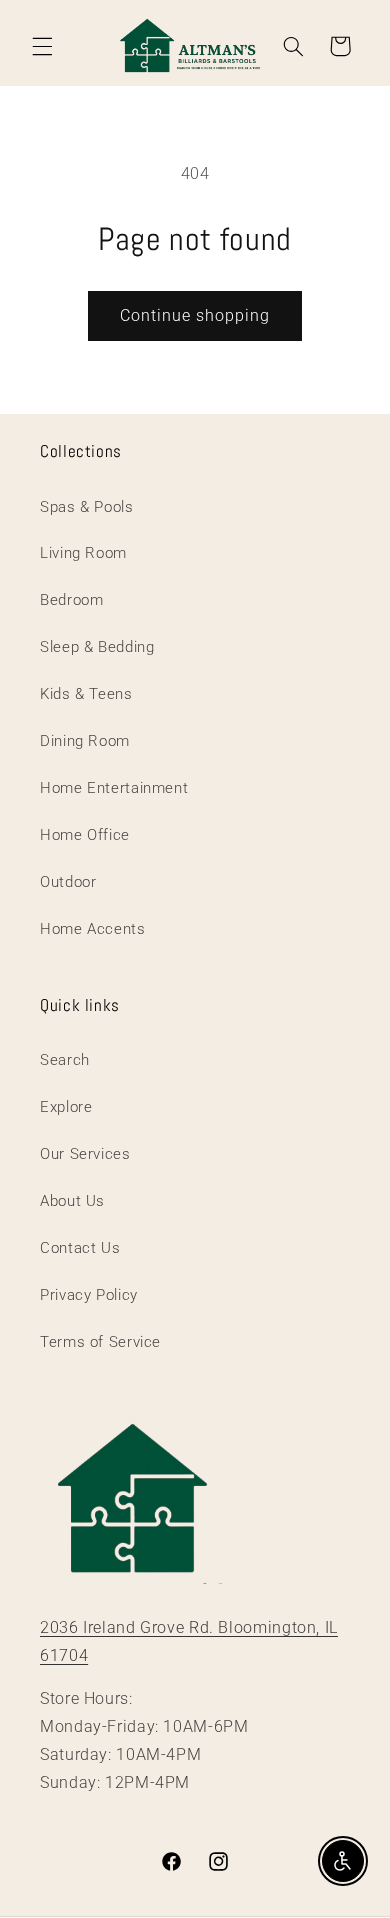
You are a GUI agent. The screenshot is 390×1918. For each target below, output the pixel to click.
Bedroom (71, 600)
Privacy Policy (89, 1295)
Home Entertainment (114, 788)
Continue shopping (195, 315)
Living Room (83, 553)
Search (65, 1060)
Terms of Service (100, 1342)
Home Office (85, 835)
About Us (72, 1201)
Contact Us (80, 1248)
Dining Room (85, 741)
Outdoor (68, 882)
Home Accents (93, 929)
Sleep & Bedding (97, 647)
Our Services (85, 1154)
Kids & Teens (86, 694)
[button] (42, 46)
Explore (66, 1107)
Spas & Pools (87, 507)
